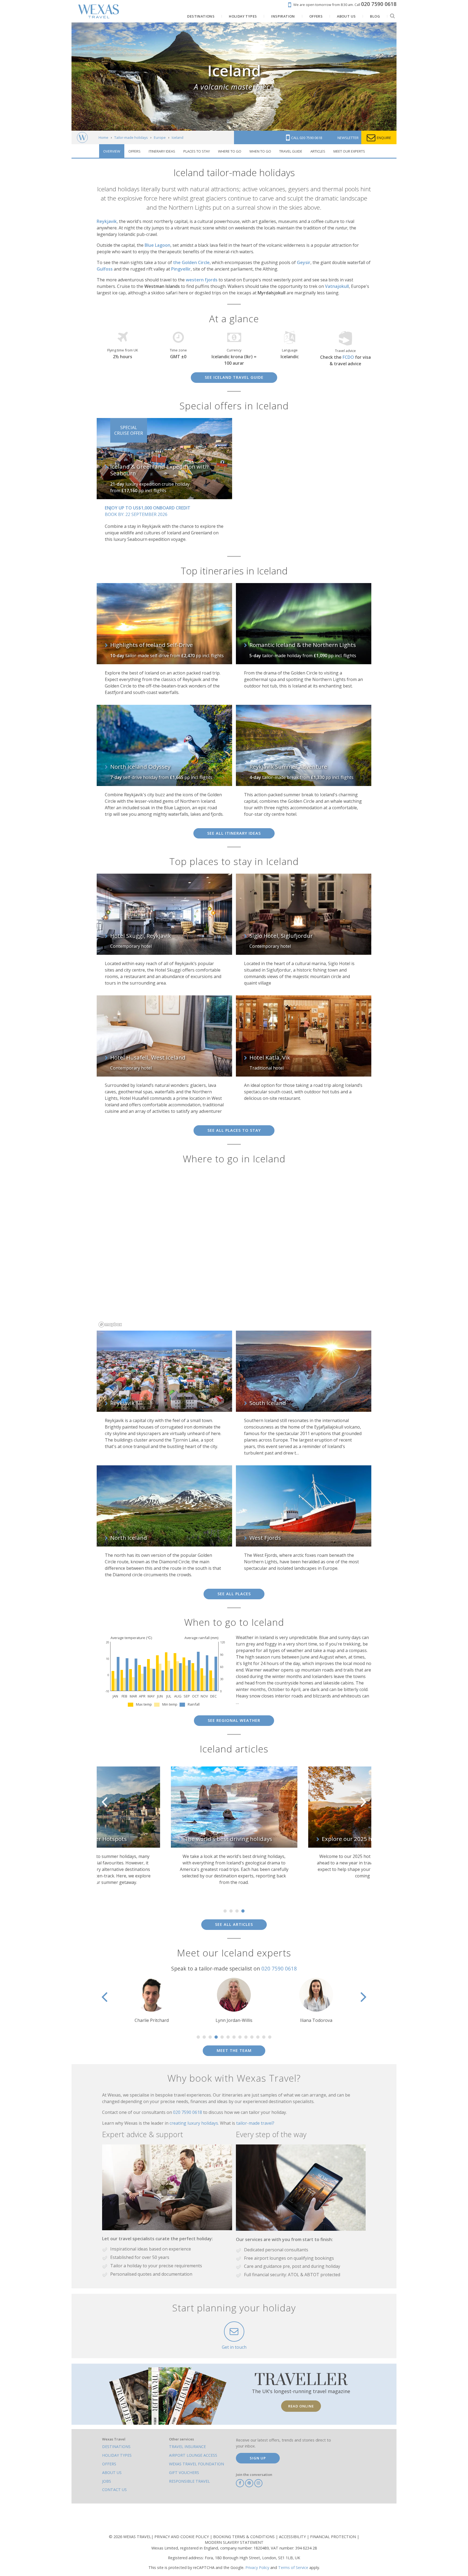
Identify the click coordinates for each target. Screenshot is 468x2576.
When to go (260, 151)
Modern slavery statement (234, 2542)
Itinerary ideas (162, 151)
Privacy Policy (257, 2567)
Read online (301, 2406)
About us (112, 2473)
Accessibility (293, 2537)
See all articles (234, 1924)
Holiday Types (117, 2455)
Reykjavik (107, 221)
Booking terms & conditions (244, 2537)
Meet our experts (349, 151)
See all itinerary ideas (234, 833)
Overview (112, 151)
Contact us (114, 2490)
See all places (234, 1594)
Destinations (116, 2447)
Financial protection (334, 2537)
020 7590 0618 (279, 1968)
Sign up (258, 2458)
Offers (134, 151)
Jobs (107, 2481)
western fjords (202, 280)
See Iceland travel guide (234, 377)
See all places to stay (234, 1130)
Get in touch (234, 2347)
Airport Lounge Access (193, 2455)
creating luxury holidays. (195, 2123)
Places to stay (197, 151)
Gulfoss (105, 269)
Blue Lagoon (157, 245)
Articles (318, 151)
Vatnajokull (337, 286)
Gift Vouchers (184, 2473)
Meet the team (234, 2050)
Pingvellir (181, 269)
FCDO (349, 357)
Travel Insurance (187, 2447)
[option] (97, 1825)
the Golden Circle (191, 262)
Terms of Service (293, 2567)
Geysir (304, 262)
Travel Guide (291, 151)
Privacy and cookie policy (182, 2537)
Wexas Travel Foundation (196, 2464)
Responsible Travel (189, 2481)
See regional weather (234, 1720)
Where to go (230, 151)
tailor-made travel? (255, 2123)
